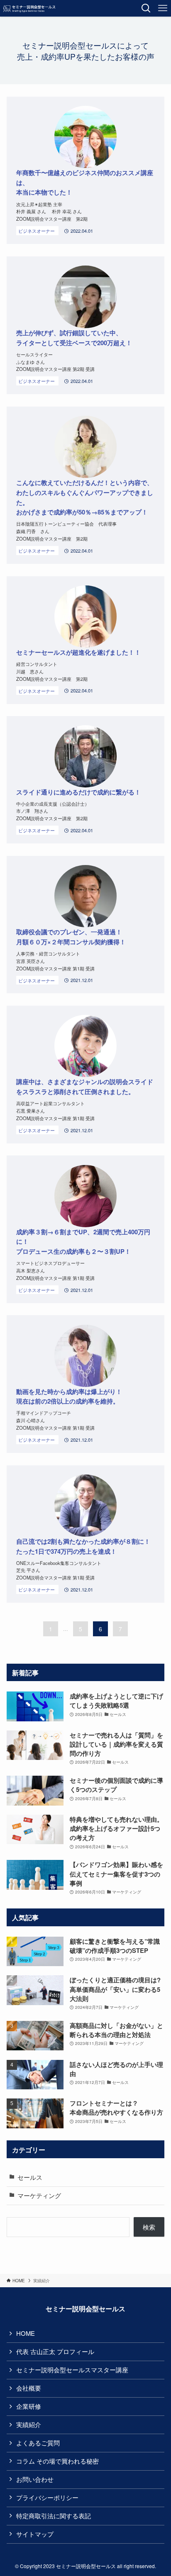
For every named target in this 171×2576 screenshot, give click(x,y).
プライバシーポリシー (47, 2497)
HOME (26, 2333)
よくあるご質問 (38, 2443)
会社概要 (29, 2388)
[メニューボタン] (163, 8)
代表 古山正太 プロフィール (55, 2351)
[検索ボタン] (146, 8)
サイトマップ (35, 2534)
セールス (30, 2177)
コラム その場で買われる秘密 (57, 2461)
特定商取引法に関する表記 (54, 2516)
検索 (149, 2227)
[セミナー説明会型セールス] (29, 8)
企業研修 (29, 2406)
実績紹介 (29, 2424)
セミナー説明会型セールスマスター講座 (72, 2370)
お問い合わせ (35, 2479)
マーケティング (39, 2195)
